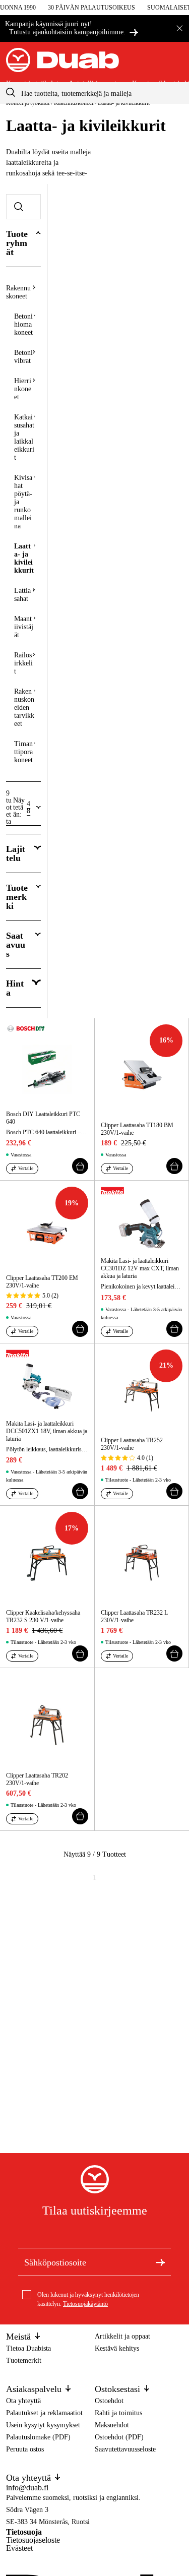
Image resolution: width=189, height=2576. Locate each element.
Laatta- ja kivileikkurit (24, 558)
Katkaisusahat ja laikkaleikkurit (24, 437)
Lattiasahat (22, 595)
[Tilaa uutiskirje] (160, 2262)
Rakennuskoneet (18, 292)
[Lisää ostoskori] (80, 1166)
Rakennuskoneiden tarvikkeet (24, 708)
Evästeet (19, 2548)
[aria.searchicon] (11, 93)
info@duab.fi (27, 2488)
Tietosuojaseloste (33, 2540)
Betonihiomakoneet (23, 324)
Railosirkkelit (23, 663)
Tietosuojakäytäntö (85, 2304)
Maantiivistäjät (24, 627)
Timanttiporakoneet (23, 752)
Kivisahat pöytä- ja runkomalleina (23, 502)
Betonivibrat (23, 357)
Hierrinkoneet (23, 389)
